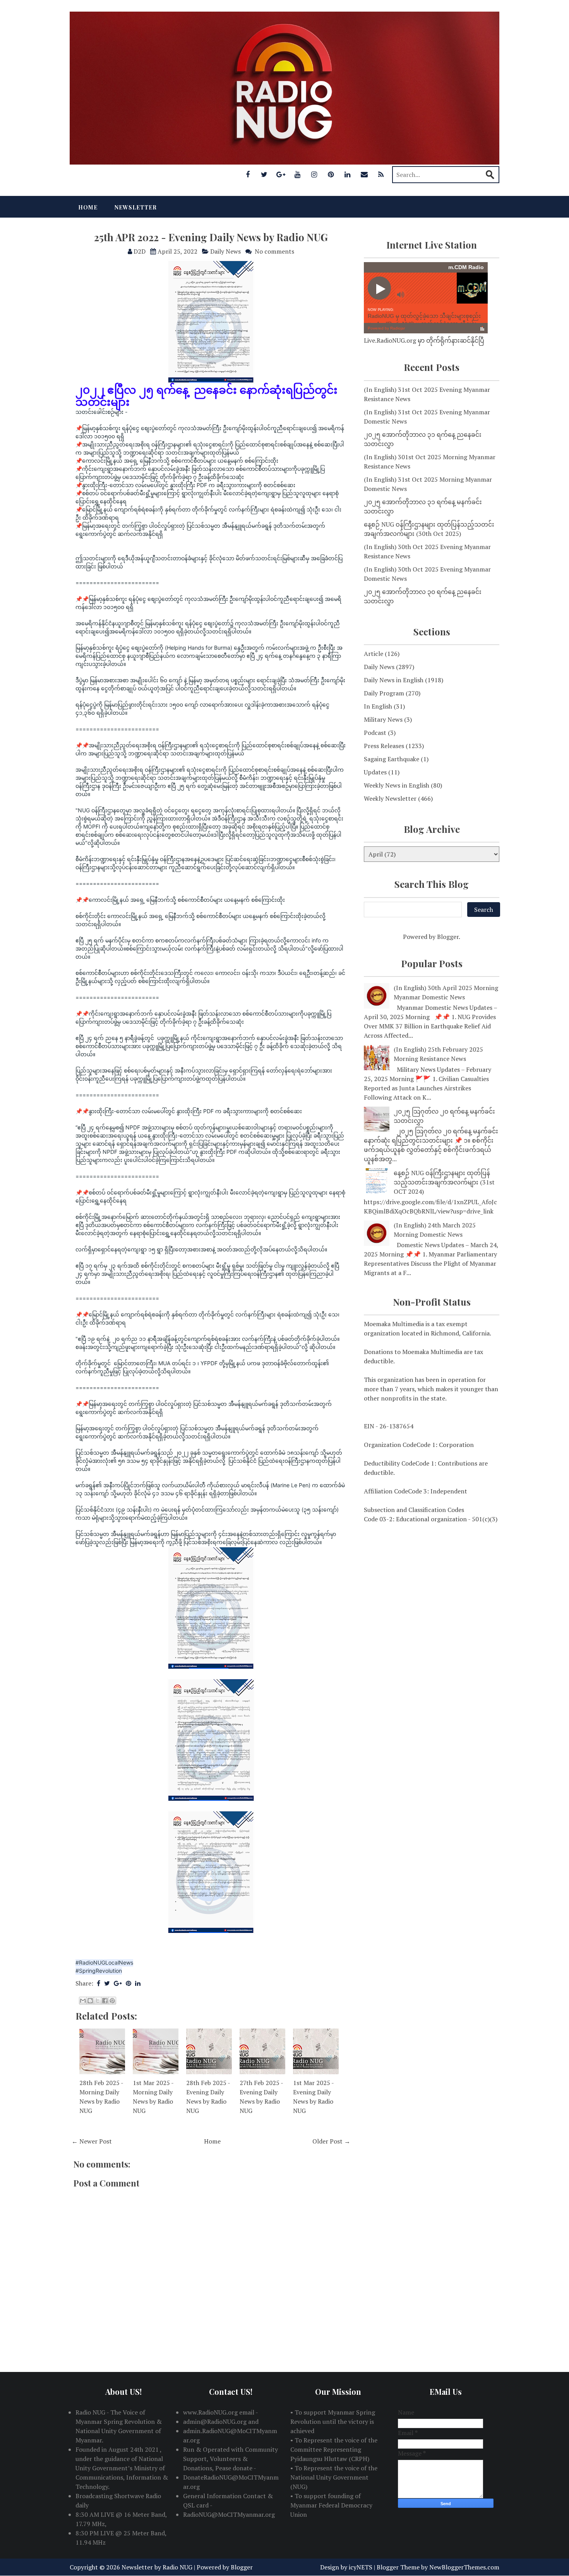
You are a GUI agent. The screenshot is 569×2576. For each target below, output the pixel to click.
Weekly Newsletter (390, 798)
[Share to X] (98, 2001)
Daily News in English (394, 680)
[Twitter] (264, 174)
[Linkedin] (348, 174)
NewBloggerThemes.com (464, 2567)
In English (378, 706)
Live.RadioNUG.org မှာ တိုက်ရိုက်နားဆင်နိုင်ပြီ (424, 340)
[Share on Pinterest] (129, 1983)
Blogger (448, 937)
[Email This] (83, 2001)
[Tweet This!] (107, 1983)
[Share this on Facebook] (99, 1983)
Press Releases (384, 746)
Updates (375, 772)
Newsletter (136, 207)
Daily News (225, 251)
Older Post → (331, 2141)
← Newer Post (92, 2141)
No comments (274, 251)
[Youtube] (298, 174)
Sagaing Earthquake (392, 759)
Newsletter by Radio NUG (157, 2567)
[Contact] (364, 174)
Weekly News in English (397, 785)
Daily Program (384, 693)
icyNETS (361, 2567)
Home (88, 207)
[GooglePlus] (281, 174)
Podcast (375, 733)
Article (374, 654)
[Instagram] (314, 174)
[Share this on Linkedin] (138, 1983)
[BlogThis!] (90, 2001)
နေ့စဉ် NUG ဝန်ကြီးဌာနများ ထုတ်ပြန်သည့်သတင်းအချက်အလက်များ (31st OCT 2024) (444, 1182)
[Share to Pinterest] (112, 2001)
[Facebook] (248, 174)
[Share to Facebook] (105, 2001)
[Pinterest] (331, 174)
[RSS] (381, 174)
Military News (383, 719)
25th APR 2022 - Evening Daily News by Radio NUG (211, 237)
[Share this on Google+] (118, 1983)
